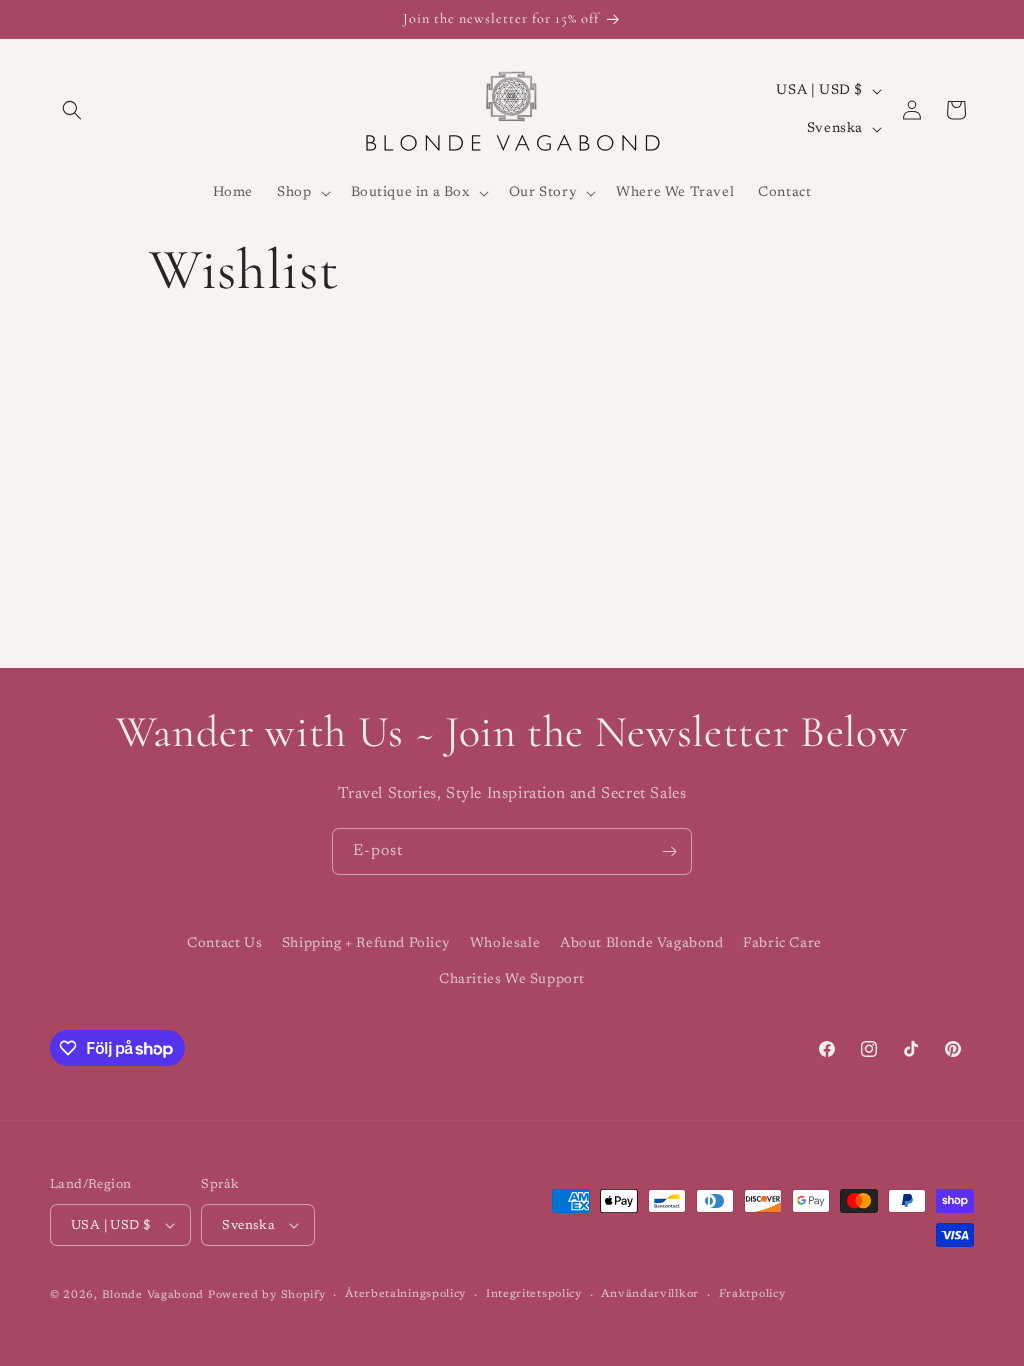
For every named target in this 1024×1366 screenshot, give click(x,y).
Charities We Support (512, 980)
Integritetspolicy (534, 1294)
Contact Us (224, 944)
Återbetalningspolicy (405, 1294)
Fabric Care (782, 944)
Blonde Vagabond (153, 1295)
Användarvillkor (650, 1294)
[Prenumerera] (669, 851)
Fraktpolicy (752, 1294)
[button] (72, 110)
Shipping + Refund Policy (366, 944)
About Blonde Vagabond (642, 944)
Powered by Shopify (267, 1295)
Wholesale (505, 944)
